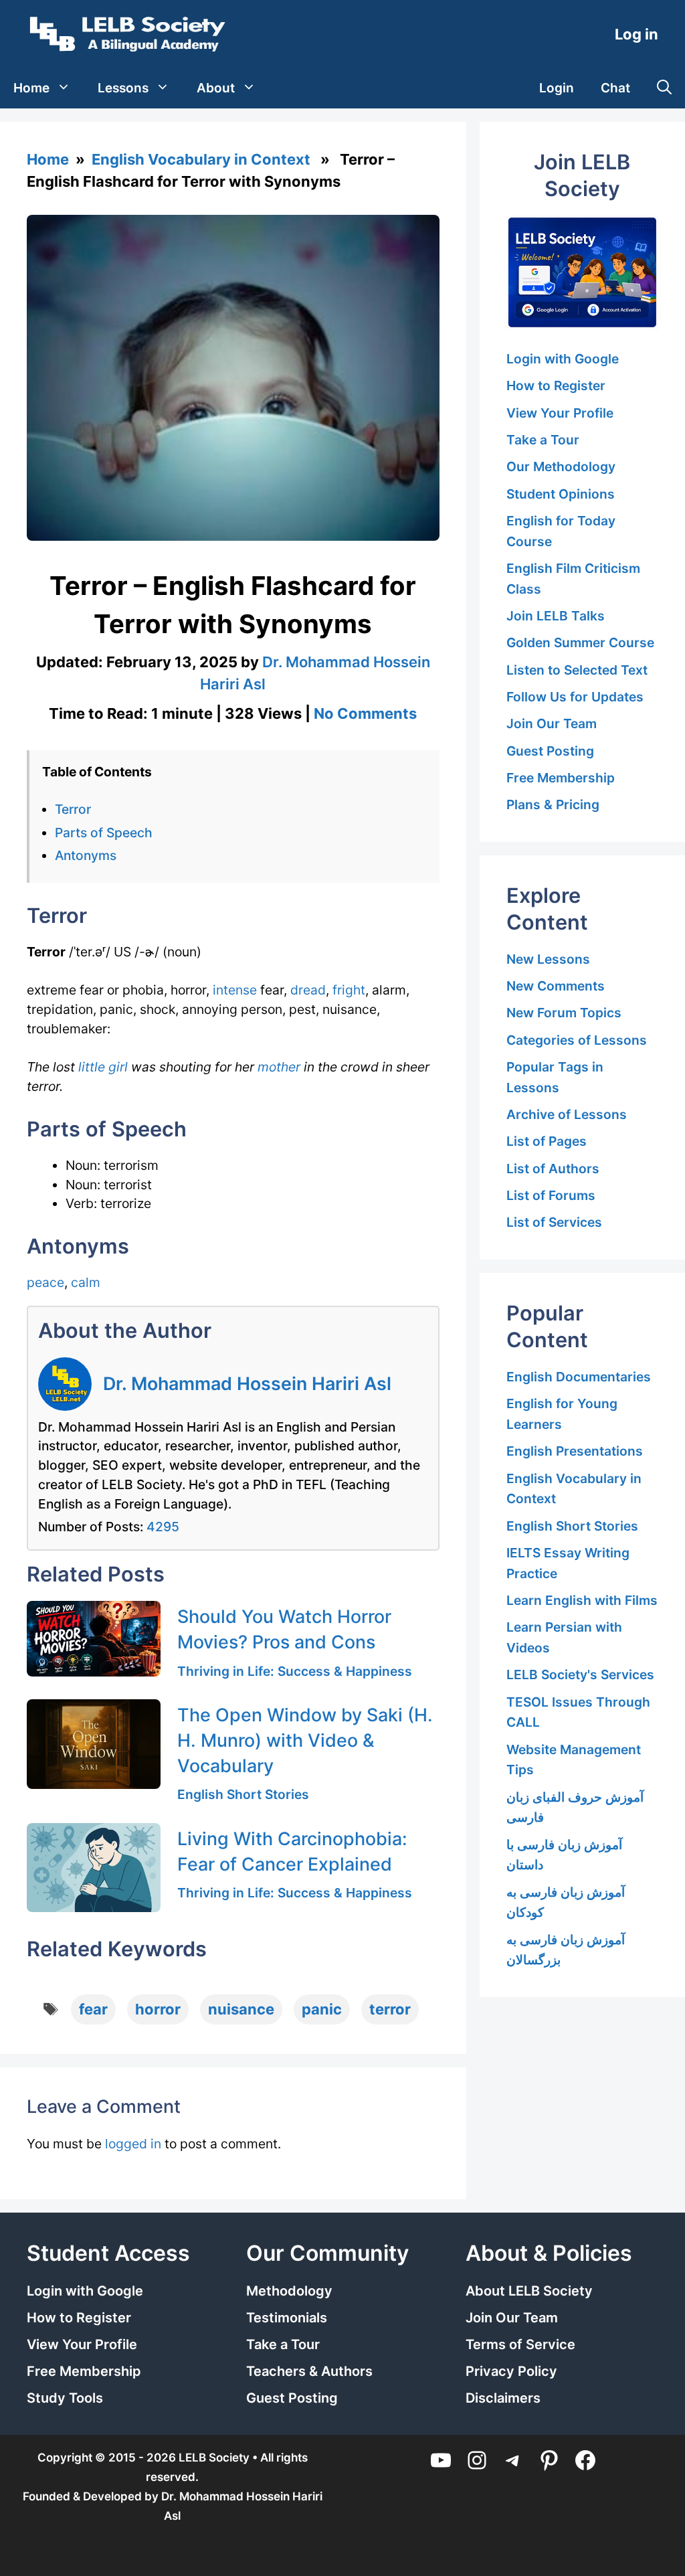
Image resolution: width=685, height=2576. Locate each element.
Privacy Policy (511, 2371)
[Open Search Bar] (664, 88)
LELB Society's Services (580, 1675)
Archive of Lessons (567, 1114)
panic (322, 2009)
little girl (103, 1067)
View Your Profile (560, 413)
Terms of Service (520, 2344)
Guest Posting (550, 751)
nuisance (241, 2009)
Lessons (123, 88)
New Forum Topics (564, 1013)
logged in (133, 2144)
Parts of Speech (104, 833)
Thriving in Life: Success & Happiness (295, 1671)
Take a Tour (543, 440)
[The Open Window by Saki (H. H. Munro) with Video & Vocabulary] (94, 1744)
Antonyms (86, 855)
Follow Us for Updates (575, 697)
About (216, 88)
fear (93, 2009)
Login (557, 88)
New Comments (556, 986)
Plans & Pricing (553, 804)
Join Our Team (552, 723)
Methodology (289, 2291)
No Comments (365, 713)
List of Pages (547, 1141)
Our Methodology (561, 466)
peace (45, 1282)
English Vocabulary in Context (201, 159)
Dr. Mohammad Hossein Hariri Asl (247, 1383)
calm (86, 1282)
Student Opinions (561, 494)
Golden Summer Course (580, 642)
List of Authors (553, 1169)
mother (279, 1067)
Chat (615, 88)
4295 (163, 1527)
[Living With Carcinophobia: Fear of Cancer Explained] (94, 1868)
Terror (73, 809)
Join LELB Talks (556, 616)
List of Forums (551, 1195)
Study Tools (65, 2398)
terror (390, 2009)
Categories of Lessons (577, 1040)
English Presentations (575, 1451)
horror (158, 2009)
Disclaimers (503, 2398)
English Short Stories (243, 1794)
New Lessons (548, 959)
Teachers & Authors (309, 2371)
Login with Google (563, 359)
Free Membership (561, 778)
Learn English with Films (582, 1600)
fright (349, 990)
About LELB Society (529, 2291)
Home (31, 88)
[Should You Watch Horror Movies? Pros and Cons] (94, 1638)
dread (308, 990)
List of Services (554, 1222)
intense (235, 990)
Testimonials (287, 2318)
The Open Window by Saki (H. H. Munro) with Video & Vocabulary (305, 1740)
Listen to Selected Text (577, 670)
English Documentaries (579, 1377)
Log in (637, 34)
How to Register (556, 385)
